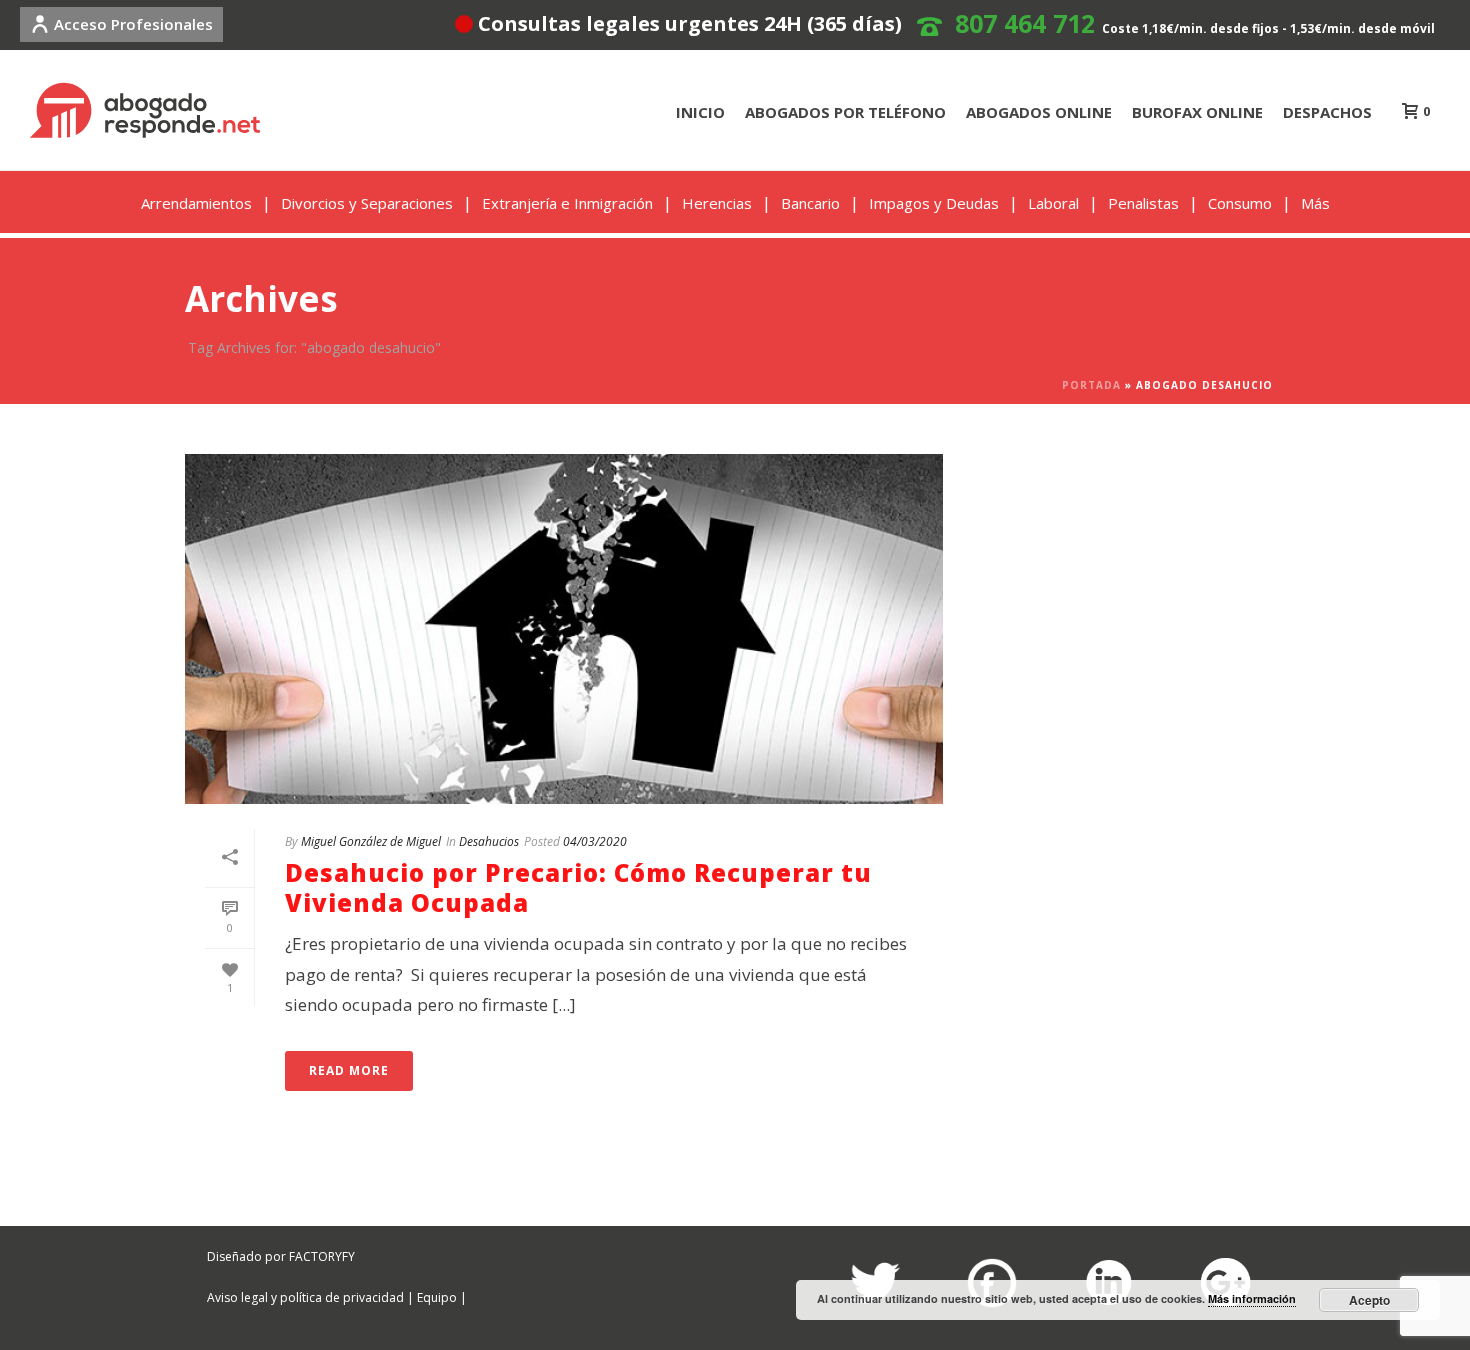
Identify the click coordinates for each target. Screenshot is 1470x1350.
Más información (1252, 1298)
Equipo (437, 1297)
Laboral (1053, 203)
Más (1315, 203)
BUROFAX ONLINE (1197, 112)
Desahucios (489, 841)
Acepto (1369, 1300)
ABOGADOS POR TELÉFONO (845, 112)
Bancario (810, 203)
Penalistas (1143, 203)
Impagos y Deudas (934, 203)
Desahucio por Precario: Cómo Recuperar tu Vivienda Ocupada (578, 887)
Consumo (1240, 203)
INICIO (700, 112)
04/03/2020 (595, 841)
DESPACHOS (1327, 112)
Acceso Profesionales (133, 24)
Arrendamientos (196, 203)
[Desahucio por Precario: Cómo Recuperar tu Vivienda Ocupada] (564, 629)
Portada (1091, 385)
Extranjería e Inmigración (567, 203)
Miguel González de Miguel (371, 841)
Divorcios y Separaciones (367, 203)
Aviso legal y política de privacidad (305, 1297)
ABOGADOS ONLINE (1039, 112)
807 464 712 (1025, 23)
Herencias (717, 203)
